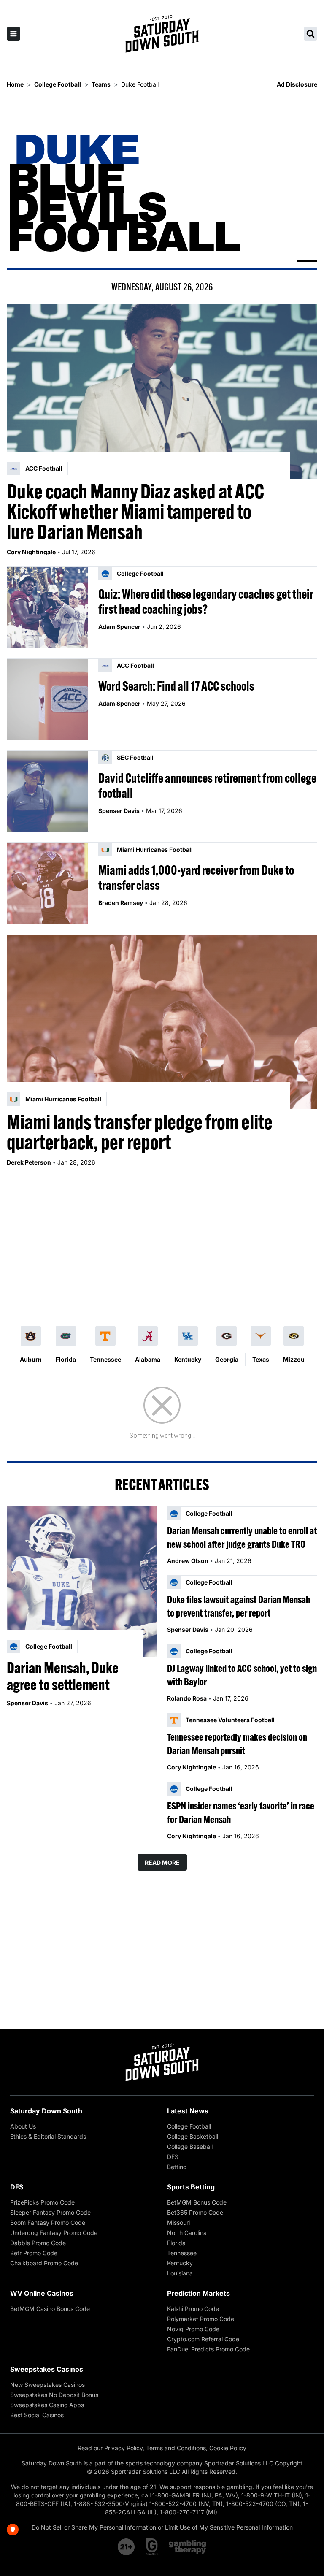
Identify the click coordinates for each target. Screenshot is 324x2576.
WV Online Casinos (42, 2293)
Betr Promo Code (34, 2253)
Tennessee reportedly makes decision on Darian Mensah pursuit (237, 1744)
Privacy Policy (123, 2448)
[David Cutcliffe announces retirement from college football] (47, 792)
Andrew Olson (188, 1561)
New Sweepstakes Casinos (47, 2385)
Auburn (31, 1359)
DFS (173, 2157)
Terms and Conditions (176, 2448)
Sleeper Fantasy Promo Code (50, 2212)
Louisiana (180, 2273)
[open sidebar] (13, 34)
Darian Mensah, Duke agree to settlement (63, 1676)
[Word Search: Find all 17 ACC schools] (47, 700)
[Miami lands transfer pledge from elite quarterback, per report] (162, 1022)
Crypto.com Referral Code (203, 2339)
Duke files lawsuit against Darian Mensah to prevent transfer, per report (239, 1606)
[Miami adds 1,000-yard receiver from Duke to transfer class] (47, 884)
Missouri (178, 2223)
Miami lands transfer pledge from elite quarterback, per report (140, 1132)
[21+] (127, 2547)
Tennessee (105, 1359)
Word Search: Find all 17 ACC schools (176, 686)
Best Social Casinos (37, 2415)
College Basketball (193, 2136)
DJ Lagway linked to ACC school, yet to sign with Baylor (242, 1675)
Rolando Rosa (187, 1698)
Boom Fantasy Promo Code (48, 2223)
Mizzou (294, 1359)
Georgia (227, 1359)
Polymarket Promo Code (201, 2319)
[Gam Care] (152, 2547)
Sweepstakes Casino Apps (47, 2405)
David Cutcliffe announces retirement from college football (207, 786)
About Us (23, 2126)
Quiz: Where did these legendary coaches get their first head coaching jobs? (206, 601)
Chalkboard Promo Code (44, 2263)
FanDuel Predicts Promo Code (208, 2349)
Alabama (148, 1359)
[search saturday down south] (310, 34)
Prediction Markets (198, 2293)
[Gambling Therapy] (188, 2547)
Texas (261, 1359)
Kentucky (188, 1359)
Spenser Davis (119, 811)
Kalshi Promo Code (193, 2309)
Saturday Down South (46, 2111)
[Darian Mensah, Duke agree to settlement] (82, 1582)
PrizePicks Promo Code (42, 2202)
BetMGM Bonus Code (197, 2202)
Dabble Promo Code (38, 2243)
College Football (189, 2126)
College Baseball (190, 2147)
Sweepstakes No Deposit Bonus (54, 2395)
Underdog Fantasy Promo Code (54, 2233)
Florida (66, 1359)
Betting (177, 2167)
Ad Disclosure (297, 84)
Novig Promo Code (193, 2329)
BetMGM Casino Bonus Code (50, 2309)
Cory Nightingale (31, 552)
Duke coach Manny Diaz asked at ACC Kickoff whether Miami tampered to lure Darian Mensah (135, 512)
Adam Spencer (119, 627)
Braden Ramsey (121, 903)
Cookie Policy (228, 2448)
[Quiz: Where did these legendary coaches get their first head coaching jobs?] (47, 608)
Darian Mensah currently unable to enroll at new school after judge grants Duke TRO (242, 1537)
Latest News (188, 2111)
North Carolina (187, 2233)
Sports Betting (191, 2187)
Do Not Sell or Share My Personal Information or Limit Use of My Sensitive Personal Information (162, 2527)
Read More (162, 1862)
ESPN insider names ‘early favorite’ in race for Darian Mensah (241, 1812)
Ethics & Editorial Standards (48, 2136)
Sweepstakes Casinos (47, 2369)
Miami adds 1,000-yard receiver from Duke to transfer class (196, 878)
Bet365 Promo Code (195, 2212)
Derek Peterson (29, 1162)
